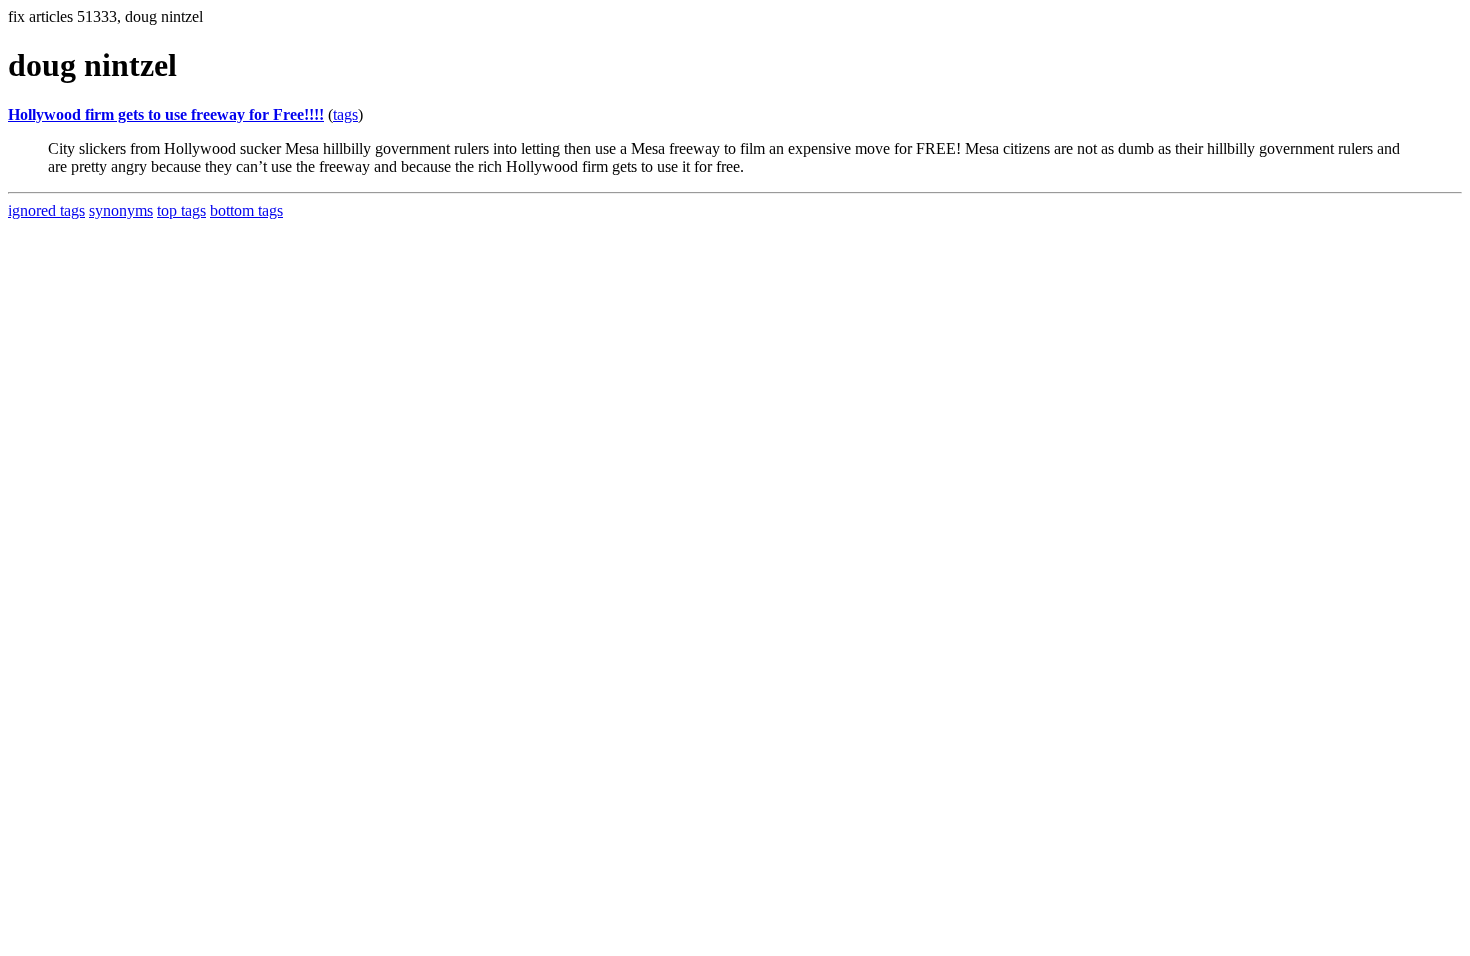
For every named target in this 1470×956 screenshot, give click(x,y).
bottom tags (246, 210)
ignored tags (46, 210)
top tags (181, 210)
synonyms (121, 210)
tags (345, 114)
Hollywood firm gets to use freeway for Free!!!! (166, 114)
